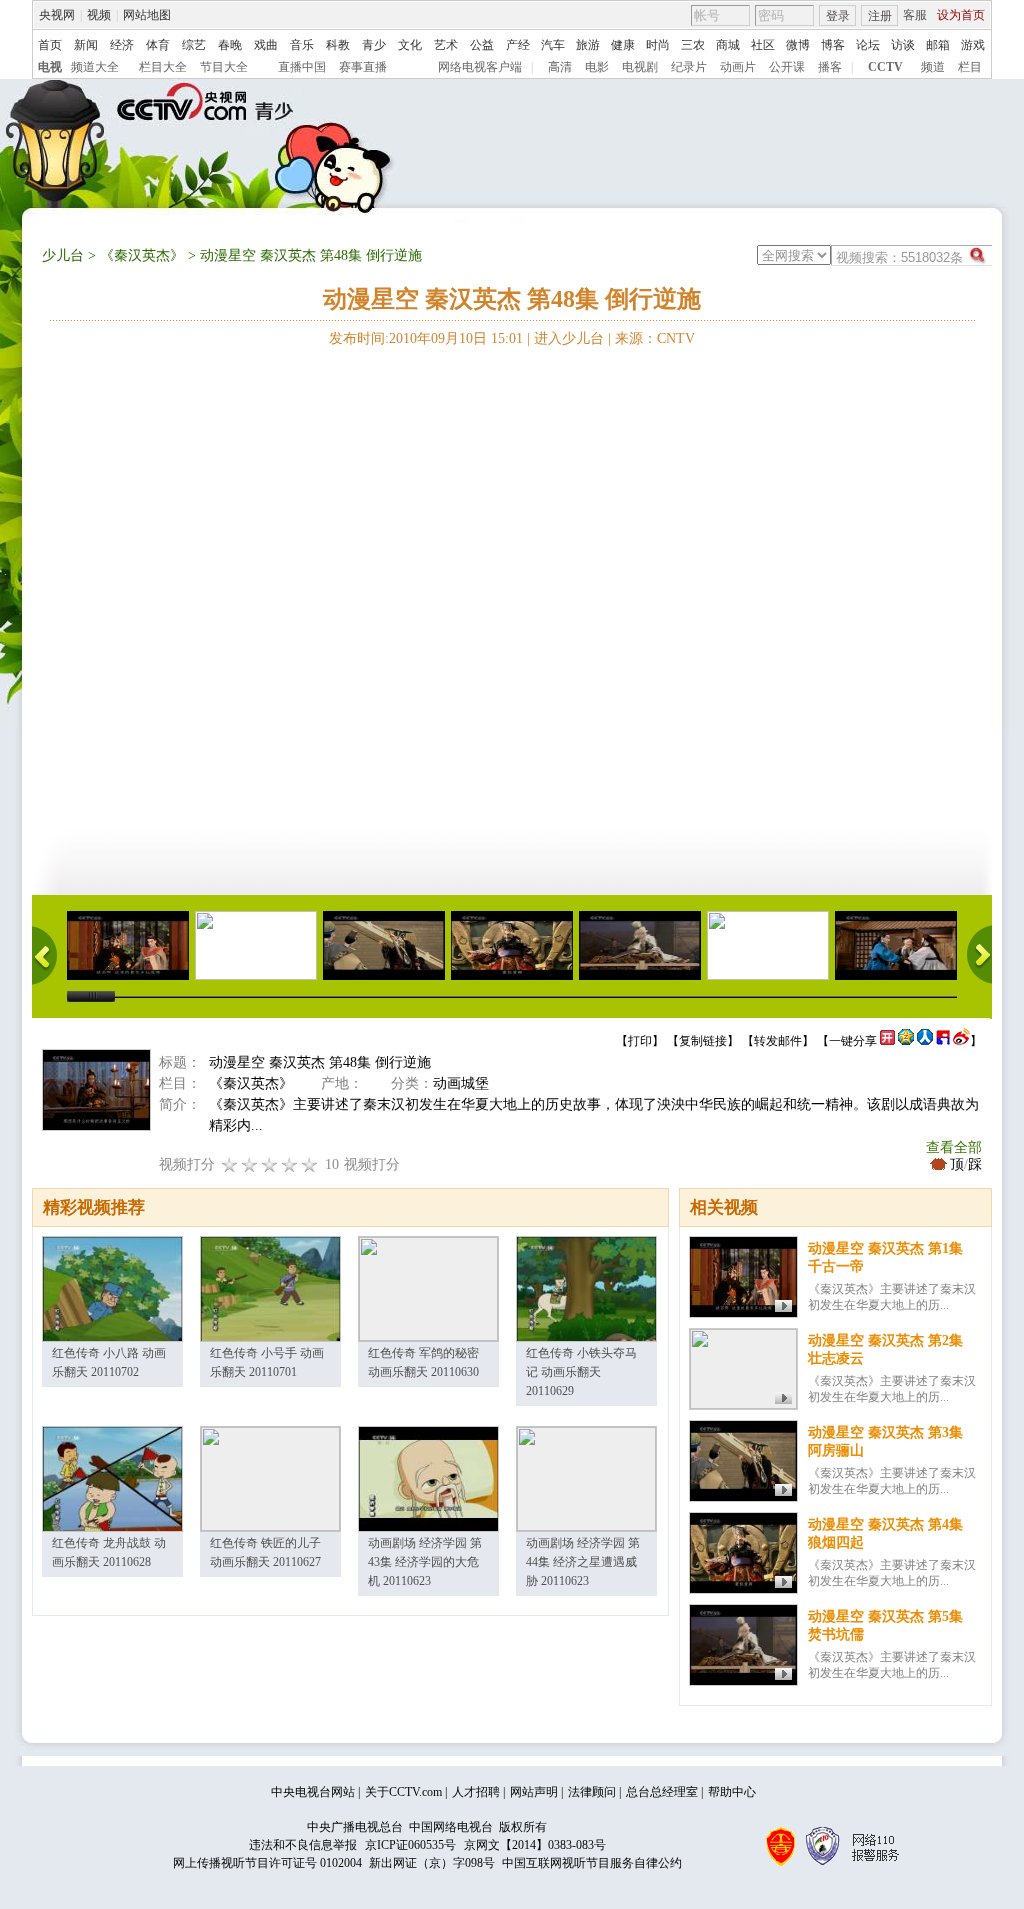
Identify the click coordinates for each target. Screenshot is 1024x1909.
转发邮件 (778, 1041)
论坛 (868, 45)
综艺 (194, 45)
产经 (518, 45)
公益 (482, 45)
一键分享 (853, 1041)
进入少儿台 (569, 338)
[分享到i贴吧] (943, 1041)
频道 (933, 67)
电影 (597, 67)
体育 (158, 45)
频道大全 (95, 67)
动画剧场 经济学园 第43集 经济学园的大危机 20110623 (425, 1562)
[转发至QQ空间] (906, 1041)
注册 (880, 16)
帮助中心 (732, 1792)
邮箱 (938, 45)
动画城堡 (461, 1083)
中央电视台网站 (313, 1792)
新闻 (86, 45)
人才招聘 (476, 1792)
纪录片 (689, 67)
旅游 (588, 45)
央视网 (57, 15)
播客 (830, 67)
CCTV (885, 67)
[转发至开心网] (887, 1041)
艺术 (446, 45)
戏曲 (266, 45)
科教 (338, 45)
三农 (693, 45)
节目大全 (224, 67)
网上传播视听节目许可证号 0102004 (267, 1863)
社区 (763, 45)
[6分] (270, 1164)
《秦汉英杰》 (142, 255)
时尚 (658, 45)
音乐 (302, 45)
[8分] (290, 1164)
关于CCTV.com (403, 1792)
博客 (833, 45)
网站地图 (147, 15)
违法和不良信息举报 (303, 1845)
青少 (374, 45)
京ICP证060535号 (410, 1845)
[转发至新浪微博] (961, 1041)
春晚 (230, 45)
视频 (99, 15)
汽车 (553, 45)
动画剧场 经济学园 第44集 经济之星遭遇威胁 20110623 (583, 1562)
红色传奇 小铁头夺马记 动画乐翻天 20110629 (581, 1372)
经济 (122, 45)
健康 (623, 45)
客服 (915, 15)
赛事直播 (363, 67)
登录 (838, 16)
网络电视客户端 (480, 67)
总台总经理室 (662, 1792)
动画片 (738, 67)
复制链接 (703, 1041)
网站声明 (534, 1792)
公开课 (787, 67)
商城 (728, 45)
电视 (50, 67)
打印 (640, 1041)
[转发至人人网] (925, 1041)
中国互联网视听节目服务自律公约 (592, 1863)
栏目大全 (163, 67)
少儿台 (63, 255)
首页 (50, 45)
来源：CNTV (655, 338)
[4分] (250, 1164)
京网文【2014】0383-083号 (535, 1845)
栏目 (970, 67)
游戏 (973, 45)
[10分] (310, 1164)
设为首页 (961, 15)
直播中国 (302, 67)
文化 (410, 45)
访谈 (903, 45)
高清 (560, 67)
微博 (798, 45)
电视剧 (640, 67)
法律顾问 (592, 1792)
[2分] (230, 1164)
